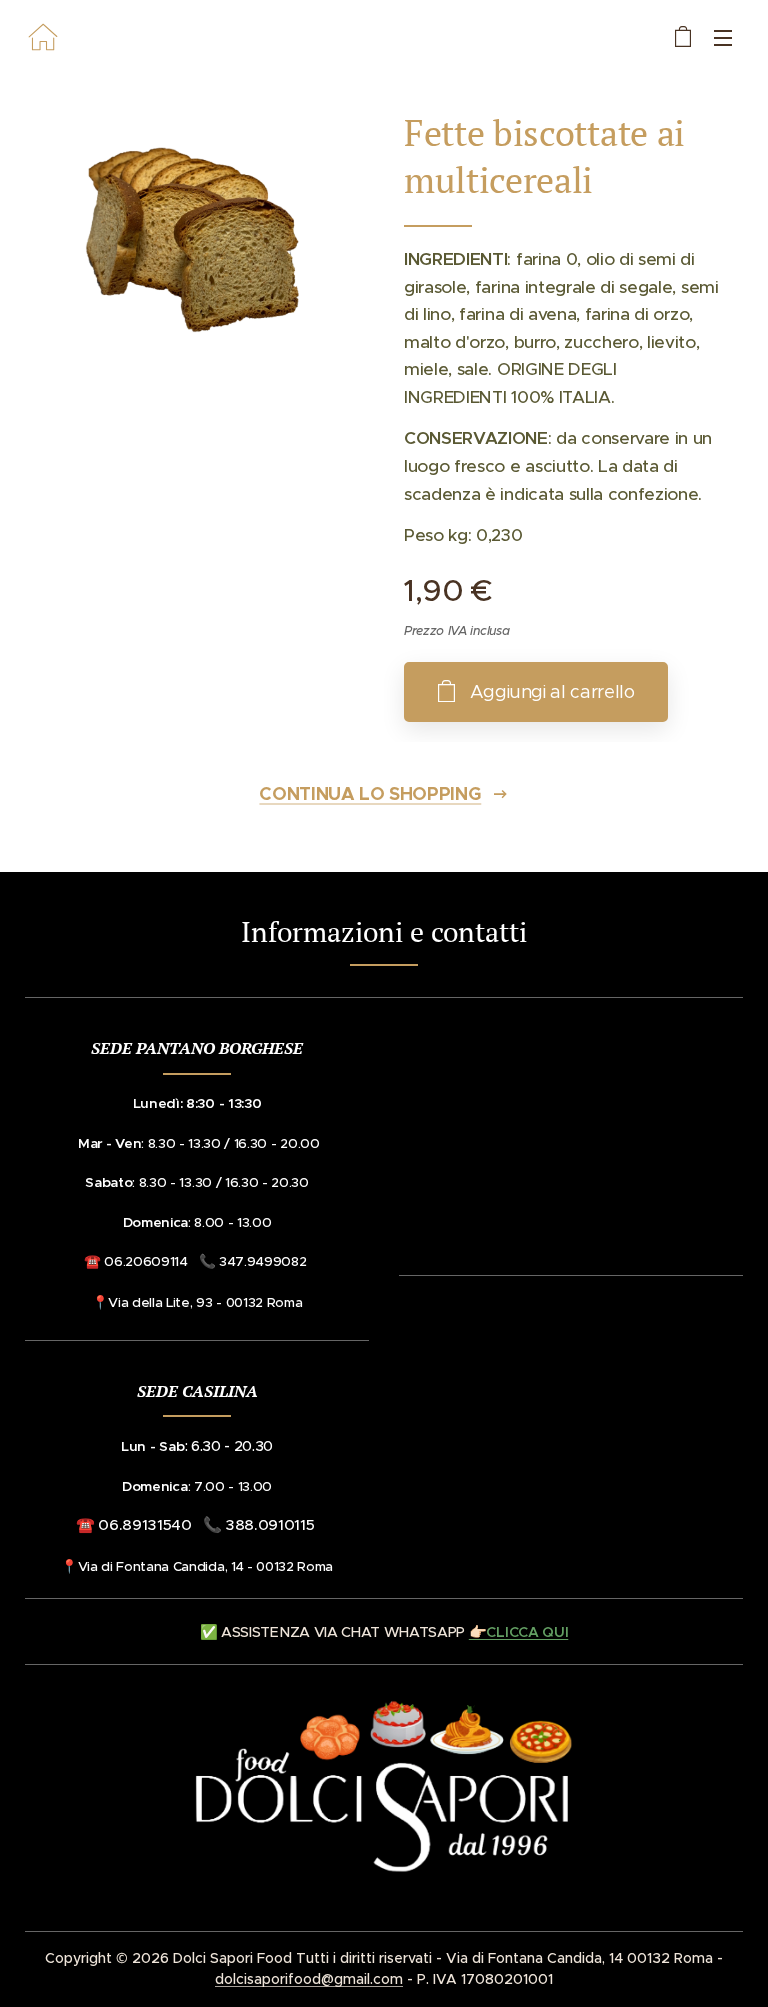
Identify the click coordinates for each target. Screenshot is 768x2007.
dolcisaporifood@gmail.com (309, 1979)
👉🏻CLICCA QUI (518, 1632)
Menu (723, 37)
